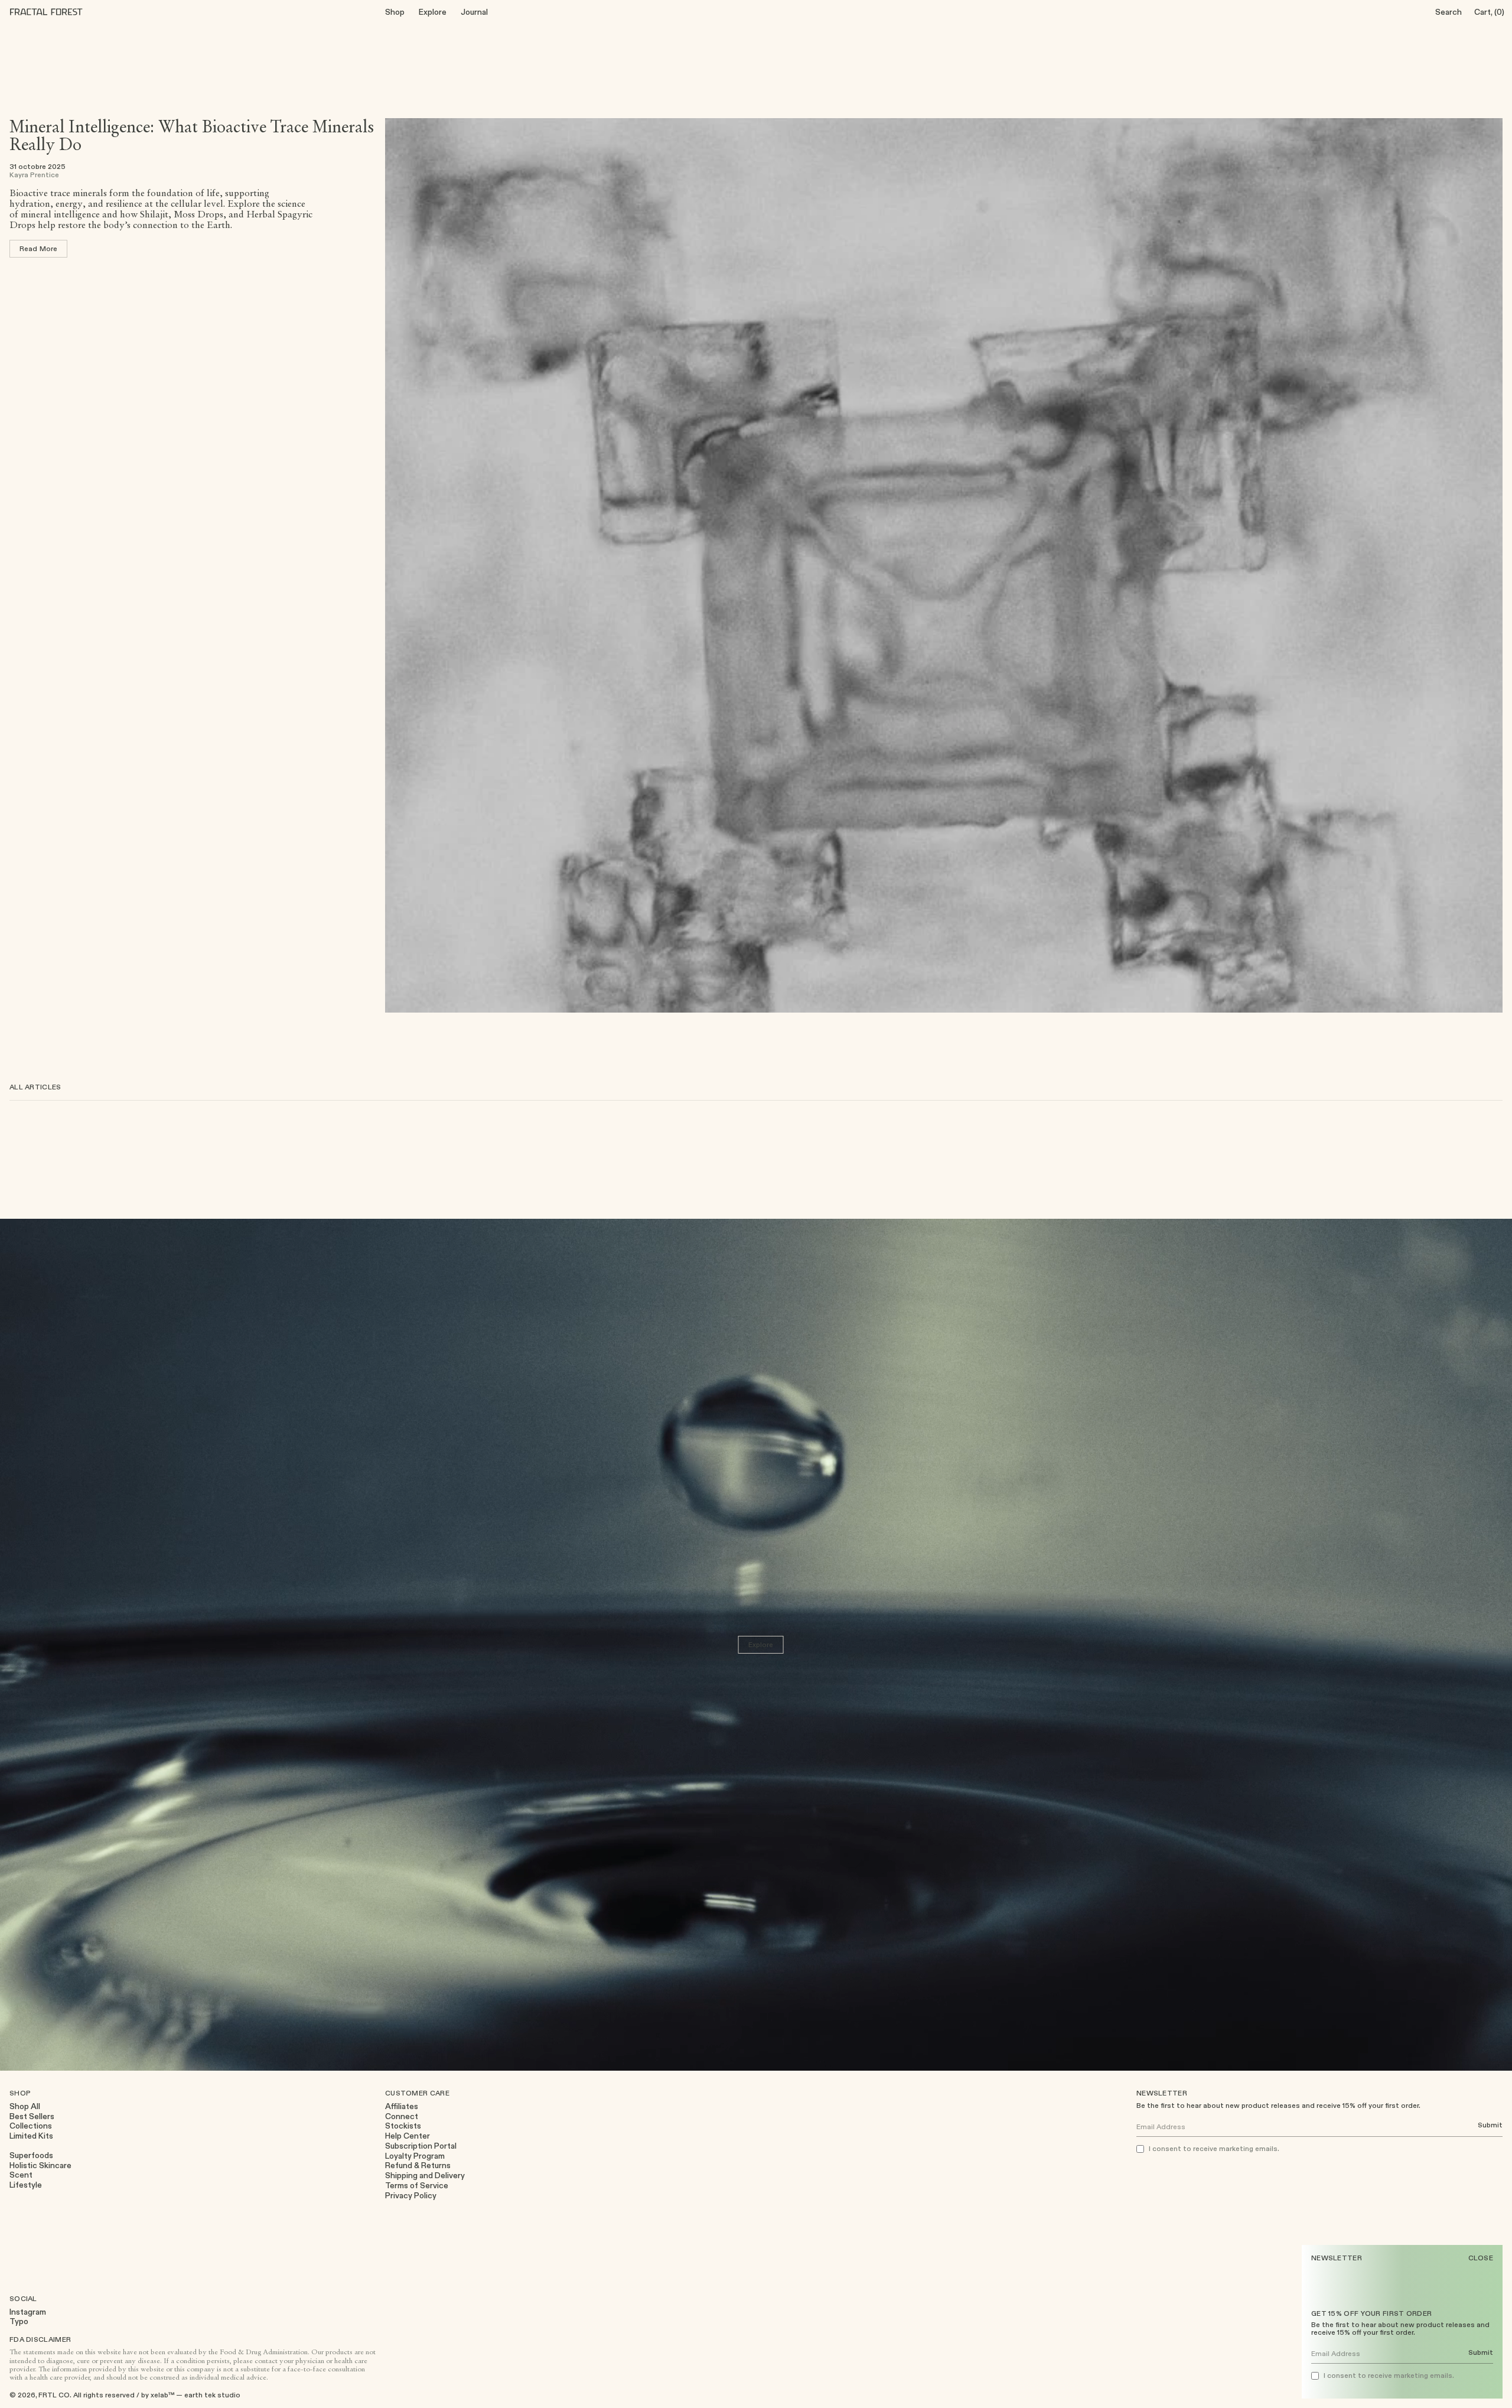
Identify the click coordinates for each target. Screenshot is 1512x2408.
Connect (402, 2116)
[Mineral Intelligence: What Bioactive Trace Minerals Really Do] (944, 565)
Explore (433, 12)
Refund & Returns (418, 2165)
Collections (31, 2126)
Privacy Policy (411, 2196)
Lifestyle (26, 2185)
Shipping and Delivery (425, 2176)
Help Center (408, 2136)
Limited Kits (31, 2136)
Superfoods (31, 2155)
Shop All (25, 2106)
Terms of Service (417, 2186)
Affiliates (402, 2106)
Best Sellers (32, 2116)
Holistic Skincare (40, 2165)
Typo (19, 2321)
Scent (21, 2175)
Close (1481, 2258)
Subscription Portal (421, 2146)
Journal (474, 12)
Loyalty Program (415, 2156)
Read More (38, 248)
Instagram (28, 2312)
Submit (1481, 2353)
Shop (395, 12)
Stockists (403, 2126)
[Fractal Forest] (56, 12)
